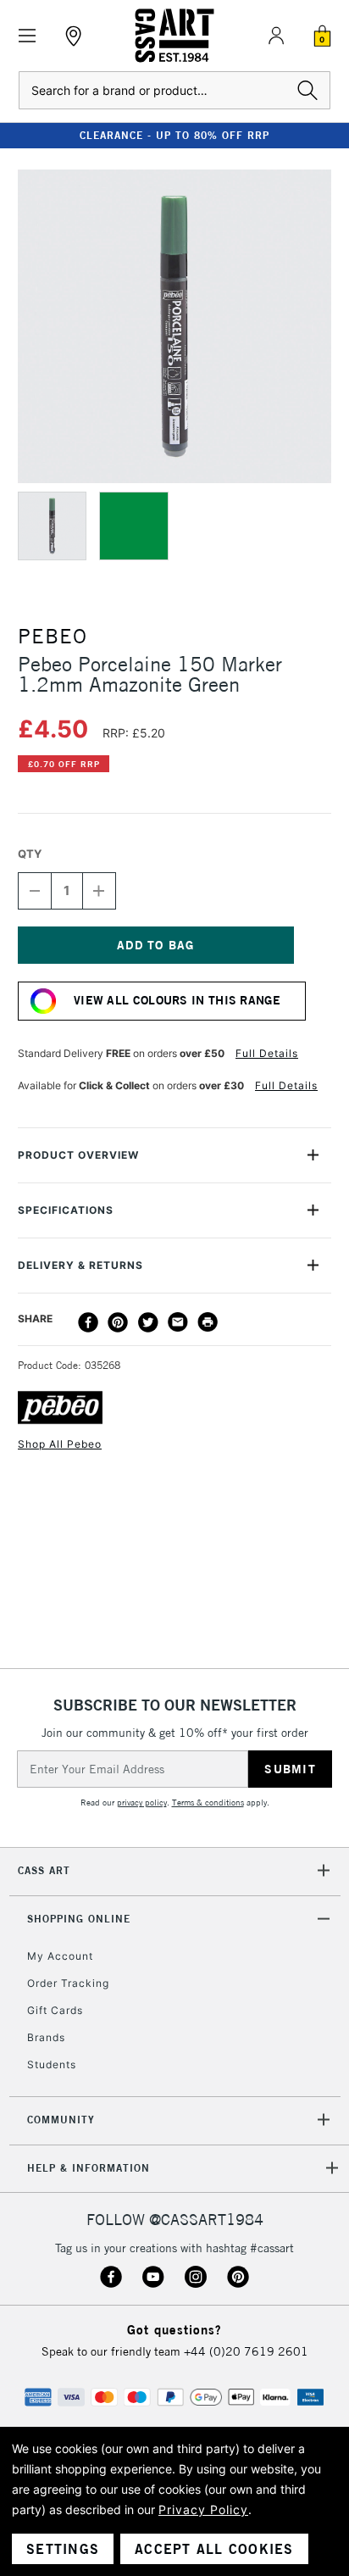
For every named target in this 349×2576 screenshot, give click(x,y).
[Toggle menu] (28, 36)
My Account (60, 1956)
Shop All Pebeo (60, 1444)
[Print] (208, 1322)
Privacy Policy (203, 2509)
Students (52, 2064)
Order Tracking (68, 1983)
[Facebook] (88, 1322)
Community (61, 2120)
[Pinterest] (118, 1322)
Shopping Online (79, 1919)
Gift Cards (55, 2010)
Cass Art (44, 1870)
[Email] (178, 1322)
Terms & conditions (208, 1803)
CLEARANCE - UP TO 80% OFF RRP (174, 135)
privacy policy (142, 1803)
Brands (46, 2037)
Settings (63, 2549)
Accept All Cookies (214, 2549)
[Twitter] (148, 1322)
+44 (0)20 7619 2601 (246, 2351)
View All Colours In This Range (177, 1000)
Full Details (267, 1053)
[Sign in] (276, 36)
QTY (30, 854)
